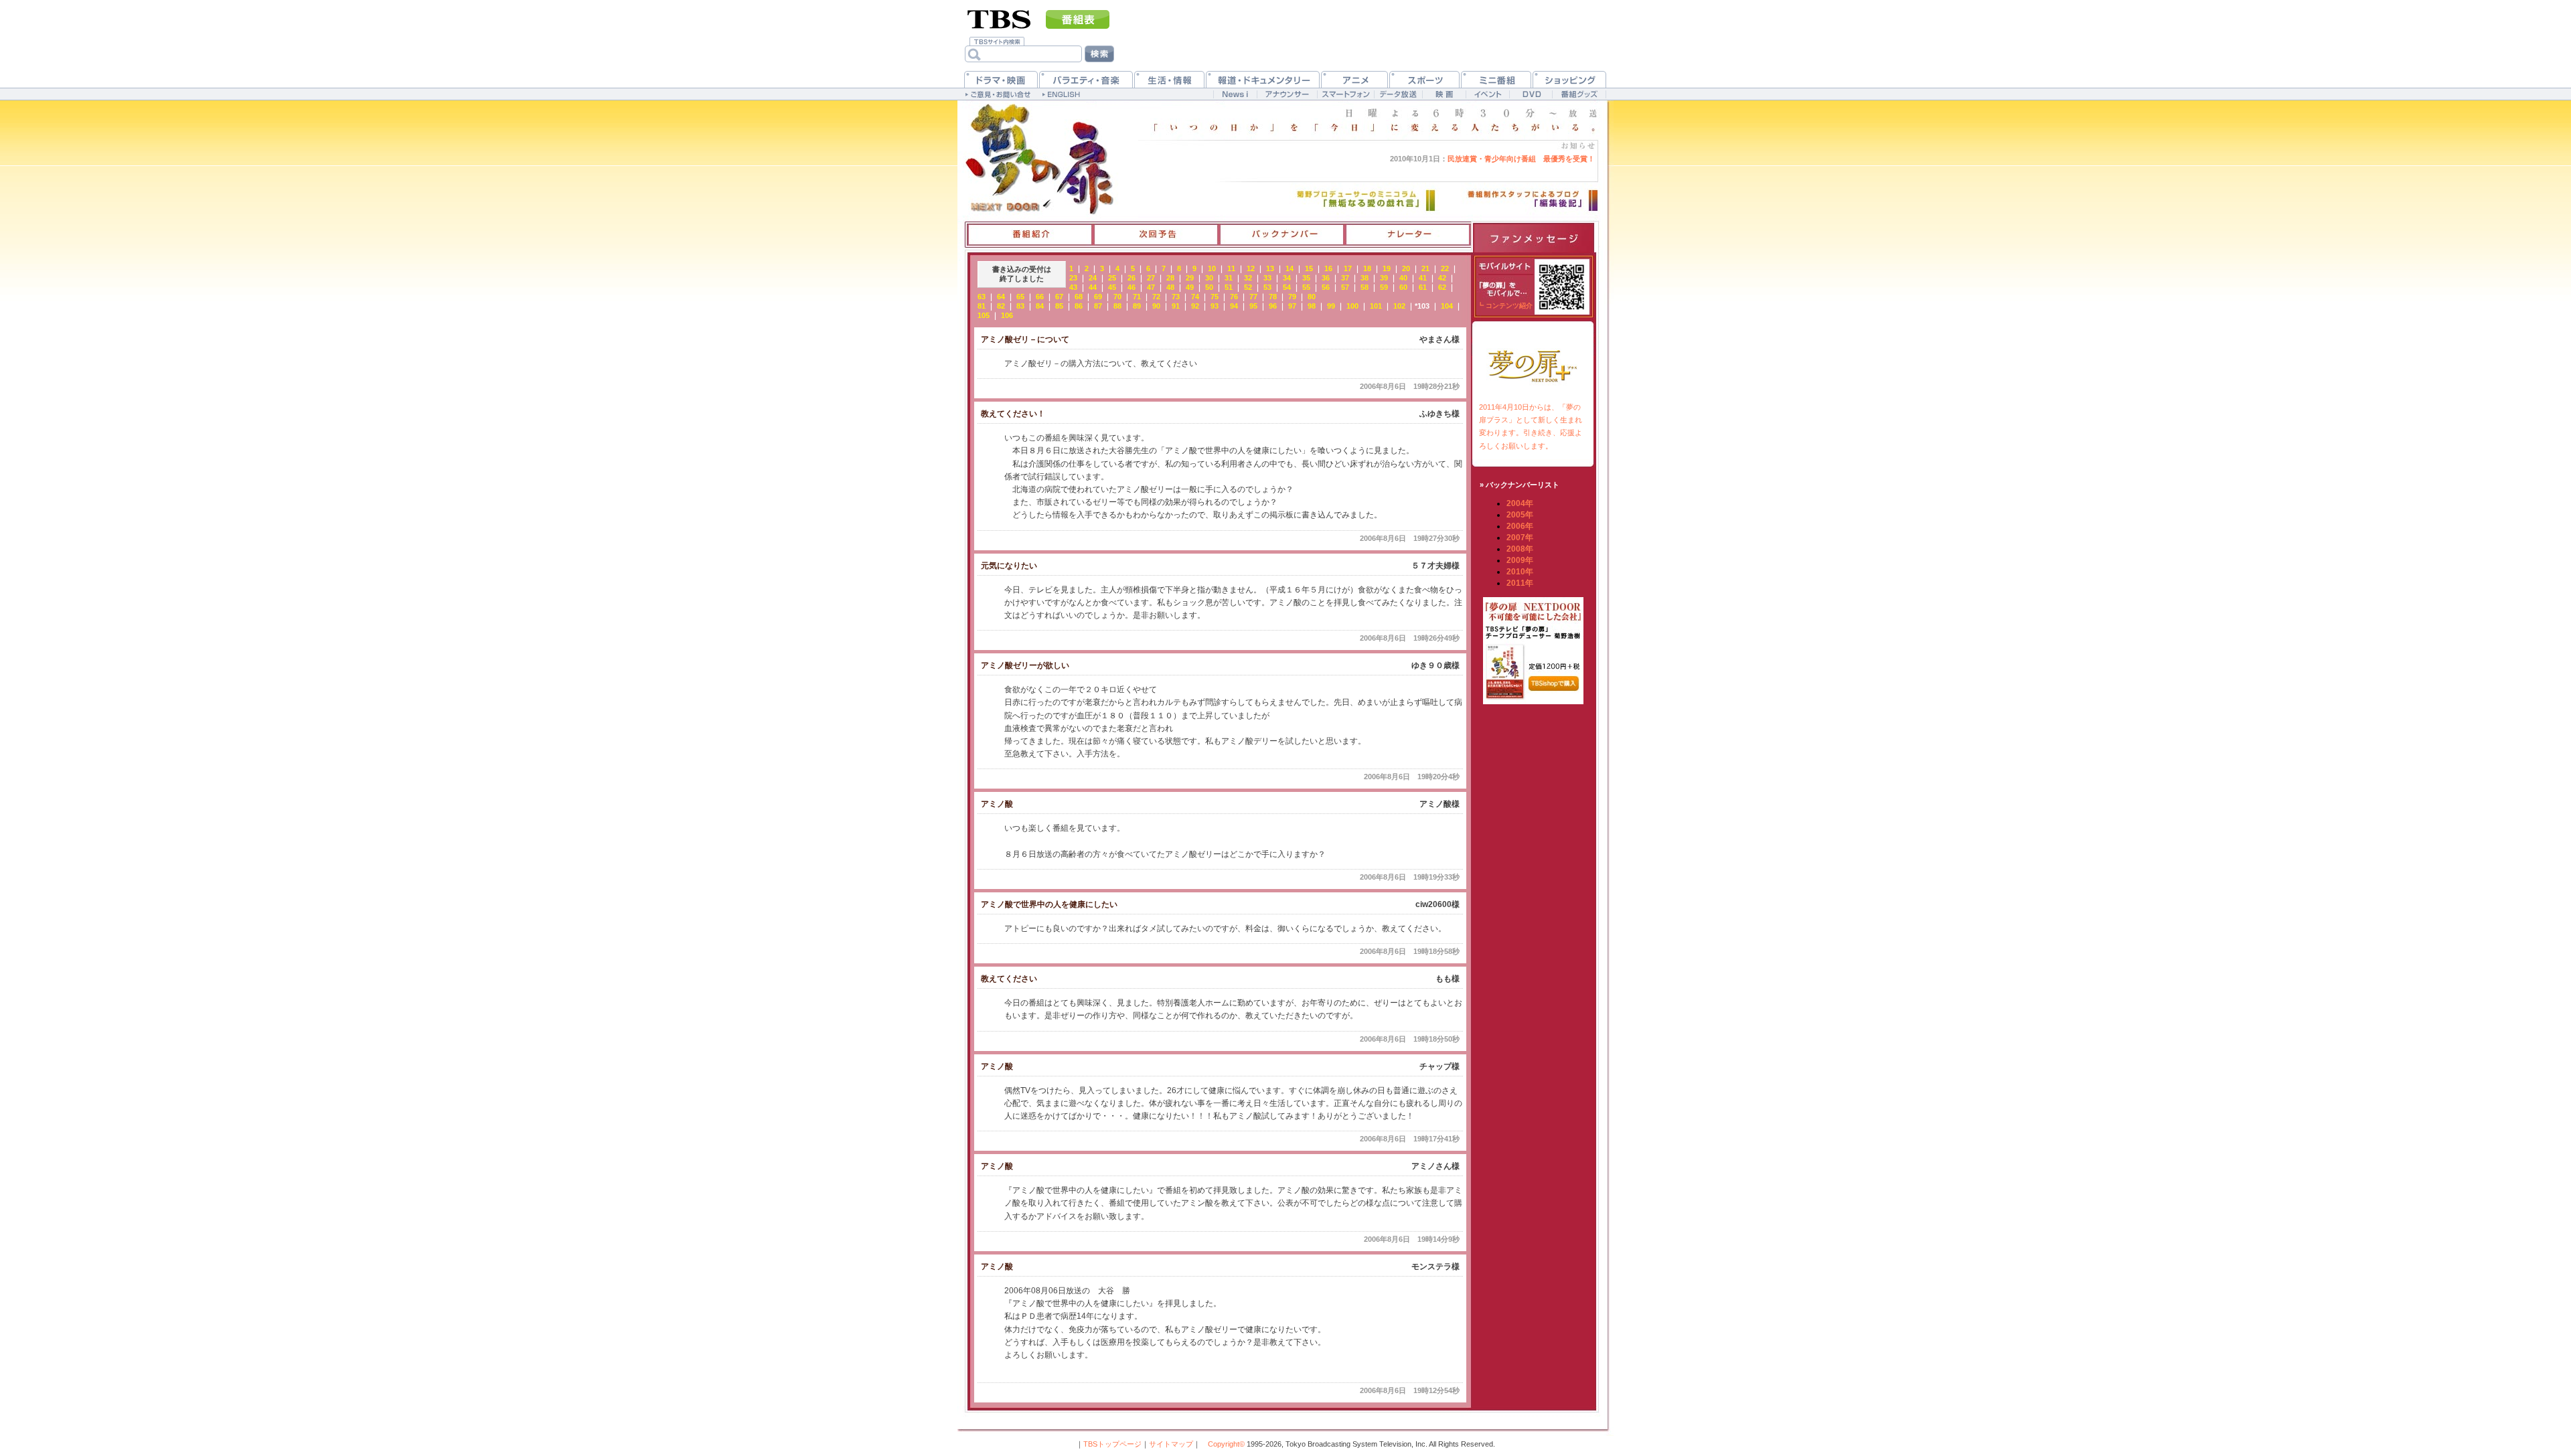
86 (1079, 306)
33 (1267, 278)
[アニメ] (1354, 79)
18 (1367, 268)
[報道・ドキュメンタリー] (1263, 79)
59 (1384, 287)
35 (1306, 278)
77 (1253, 297)
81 (982, 306)
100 (1352, 306)
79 (1292, 297)
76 (1234, 297)
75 (1215, 297)
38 (1365, 278)
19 (1387, 268)
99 (1331, 306)
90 (1156, 306)
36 (1326, 278)
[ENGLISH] (1063, 94)
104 (1447, 306)
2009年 (1520, 560)
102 (1399, 306)
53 (1267, 287)
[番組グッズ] (1579, 94)
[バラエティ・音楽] (1086, 79)
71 (1137, 297)
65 (1020, 297)
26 (1132, 278)
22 (1445, 268)
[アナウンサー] (1287, 94)
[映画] (1444, 94)
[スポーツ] (1424, 79)
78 (1273, 297)
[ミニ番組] (1496, 79)
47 (1151, 287)
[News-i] (1235, 94)
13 (1270, 268)
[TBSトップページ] (999, 18)
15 (1309, 268)
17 (1348, 268)
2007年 (1520, 538)
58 (1365, 287)
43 (1073, 287)
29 (1190, 278)
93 (1215, 306)
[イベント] (1487, 94)
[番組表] (1078, 19)
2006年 (1520, 526)
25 (1112, 278)
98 (1312, 306)
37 (1345, 278)
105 (984, 315)
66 (1040, 297)
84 (1040, 306)
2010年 (1520, 572)
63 (982, 297)
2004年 (1520, 503)
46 (1132, 287)
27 (1151, 278)
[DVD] (1531, 94)
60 (1403, 287)
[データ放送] (1398, 94)
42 (1442, 278)
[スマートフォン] (1345, 94)
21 (1425, 268)
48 (1170, 287)
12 (1251, 268)
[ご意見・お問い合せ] (999, 94)
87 (1098, 306)
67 (1059, 297)
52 (1248, 287)
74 (1195, 297)
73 (1176, 297)
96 (1273, 306)
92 (1195, 306)
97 (1292, 306)
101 (1376, 306)
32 (1248, 278)
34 (1287, 278)
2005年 (1520, 515)
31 (1229, 278)
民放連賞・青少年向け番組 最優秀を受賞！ (1492, 159)
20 (1406, 268)
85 (1059, 306)
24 (1093, 278)
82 (1001, 306)
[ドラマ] (1001, 79)
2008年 (1520, 549)
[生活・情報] (1169, 79)
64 (1001, 297)
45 (1112, 287)
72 (1156, 297)
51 (1229, 287)
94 (1234, 306)
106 (1007, 315)
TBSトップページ (1112, 1444)
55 (1306, 287)
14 (1290, 268)
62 (1442, 287)
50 (1209, 287)
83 (1020, 306)
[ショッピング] (1569, 79)
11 (1231, 268)
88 (1117, 306)
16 (1328, 268)
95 (1253, 306)
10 (1212, 268)
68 (1079, 297)
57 (1345, 287)
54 (1287, 287)
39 (1384, 278)
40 (1403, 278)
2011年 (1520, 583)
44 (1093, 287)
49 (1190, 287)
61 (1423, 287)
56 (1326, 287)
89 (1137, 306)
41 (1423, 278)
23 (1073, 278)
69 (1098, 297)
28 (1170, 278)
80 (1312, 297)
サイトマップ (1171, 1444)
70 (1117, 297)
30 (1209, 278)
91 (1176, 306)
